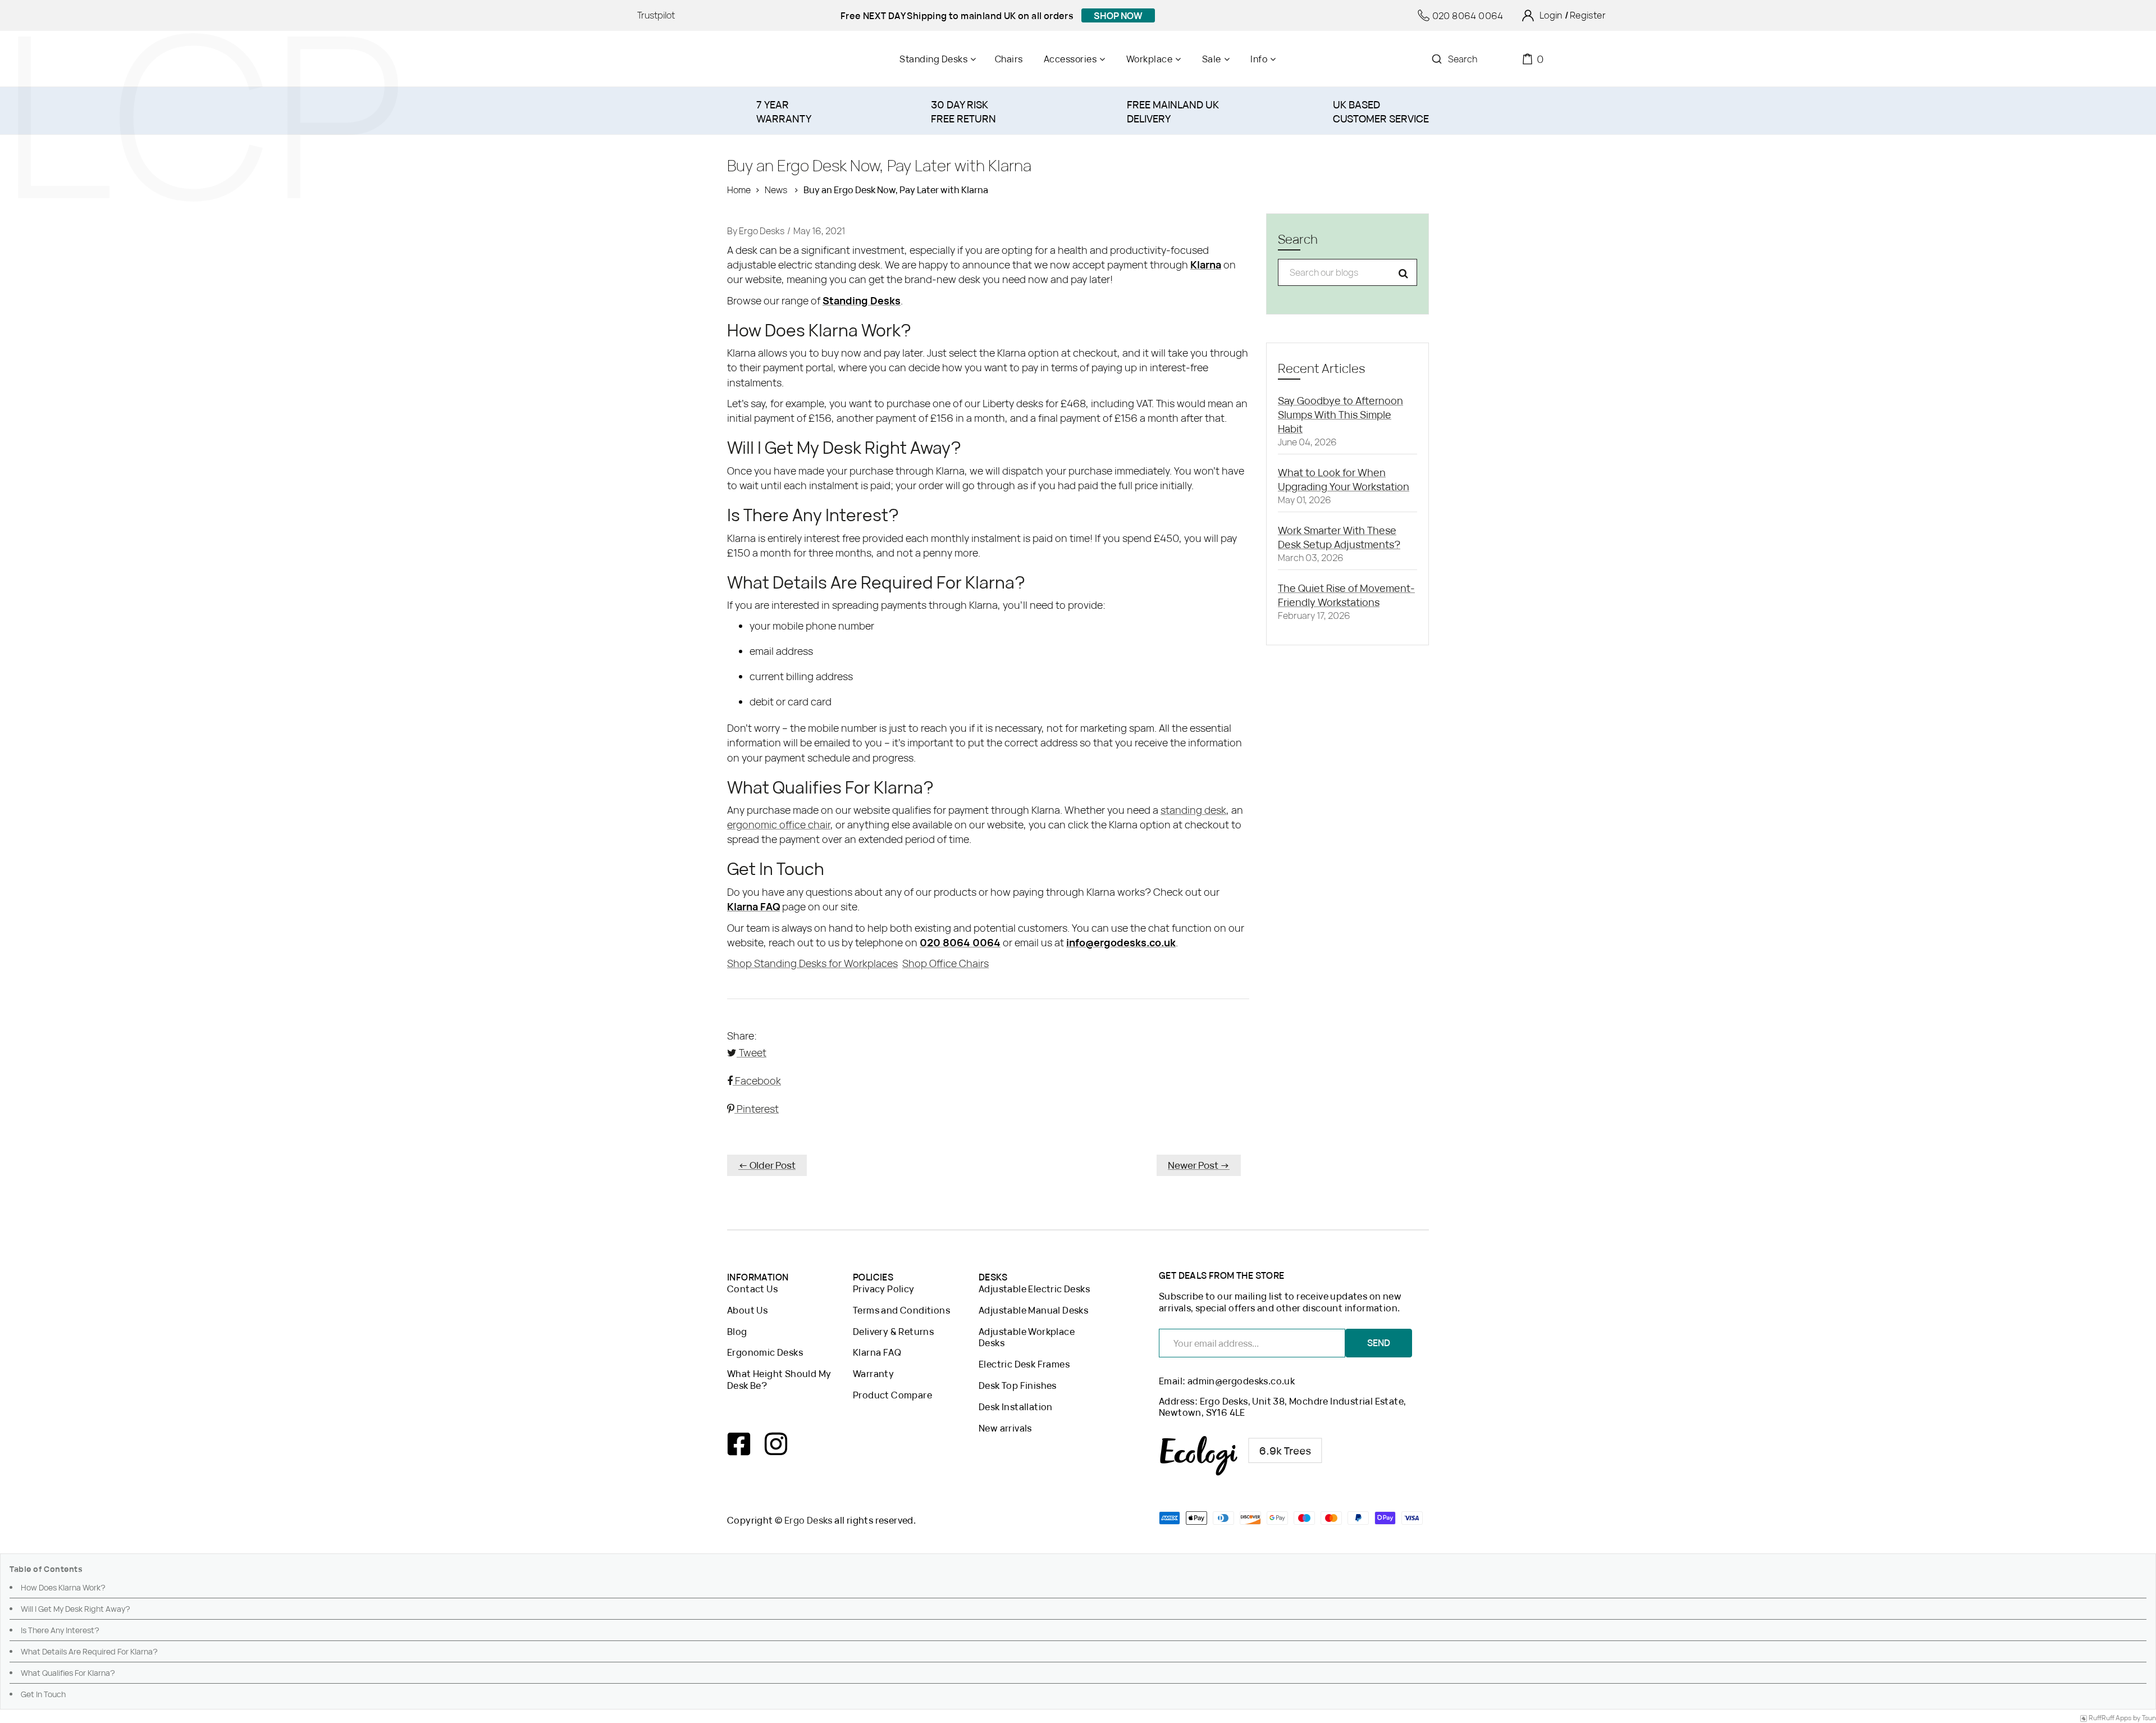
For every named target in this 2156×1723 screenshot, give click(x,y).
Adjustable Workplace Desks (1027, 1338)
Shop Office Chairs (945, 963)
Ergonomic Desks (765, 1353)
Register (1588, 15)
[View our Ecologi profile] (1241, 1456)
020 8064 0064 (1468, 16)
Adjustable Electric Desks (1034, 1289)
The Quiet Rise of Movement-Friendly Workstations (1346, 595)
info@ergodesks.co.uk (1121, 942)
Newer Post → (1199, 1165)
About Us (747, 1311)
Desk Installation (1016, 1407)
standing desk (1193, 810)
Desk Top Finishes (1018, 1386)
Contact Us (752, 1289)
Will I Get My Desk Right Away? (76, 1609)
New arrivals (1005, 1428)
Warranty (873, 1374)
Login (1551, 15)
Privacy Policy (884, 1289)
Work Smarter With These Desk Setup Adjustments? (1339, 537)
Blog (737, 1332)
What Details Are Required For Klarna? (89, 1651)
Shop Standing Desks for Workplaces (812, 963)
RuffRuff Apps (2110, 1718)
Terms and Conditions (901, 1311)
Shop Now (1118, 16)
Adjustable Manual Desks (1033, 1311)
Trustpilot (656, 15)
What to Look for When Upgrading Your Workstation (1344, 479)
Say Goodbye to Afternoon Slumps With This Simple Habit (1340, 414)
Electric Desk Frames (1024, 1364)
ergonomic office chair (779, 824)
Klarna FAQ (877, 1353)
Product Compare (892, 1395)
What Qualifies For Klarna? (68, 1673)
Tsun (2149, 1718)
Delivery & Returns (893, 1332)
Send (1379, 1343)
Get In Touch (43, 1694)
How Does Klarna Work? (63, 1587)
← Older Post (767, 1165)
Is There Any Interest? (60, 1630)
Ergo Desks (808, 1520)
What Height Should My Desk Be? (779, 1380)
